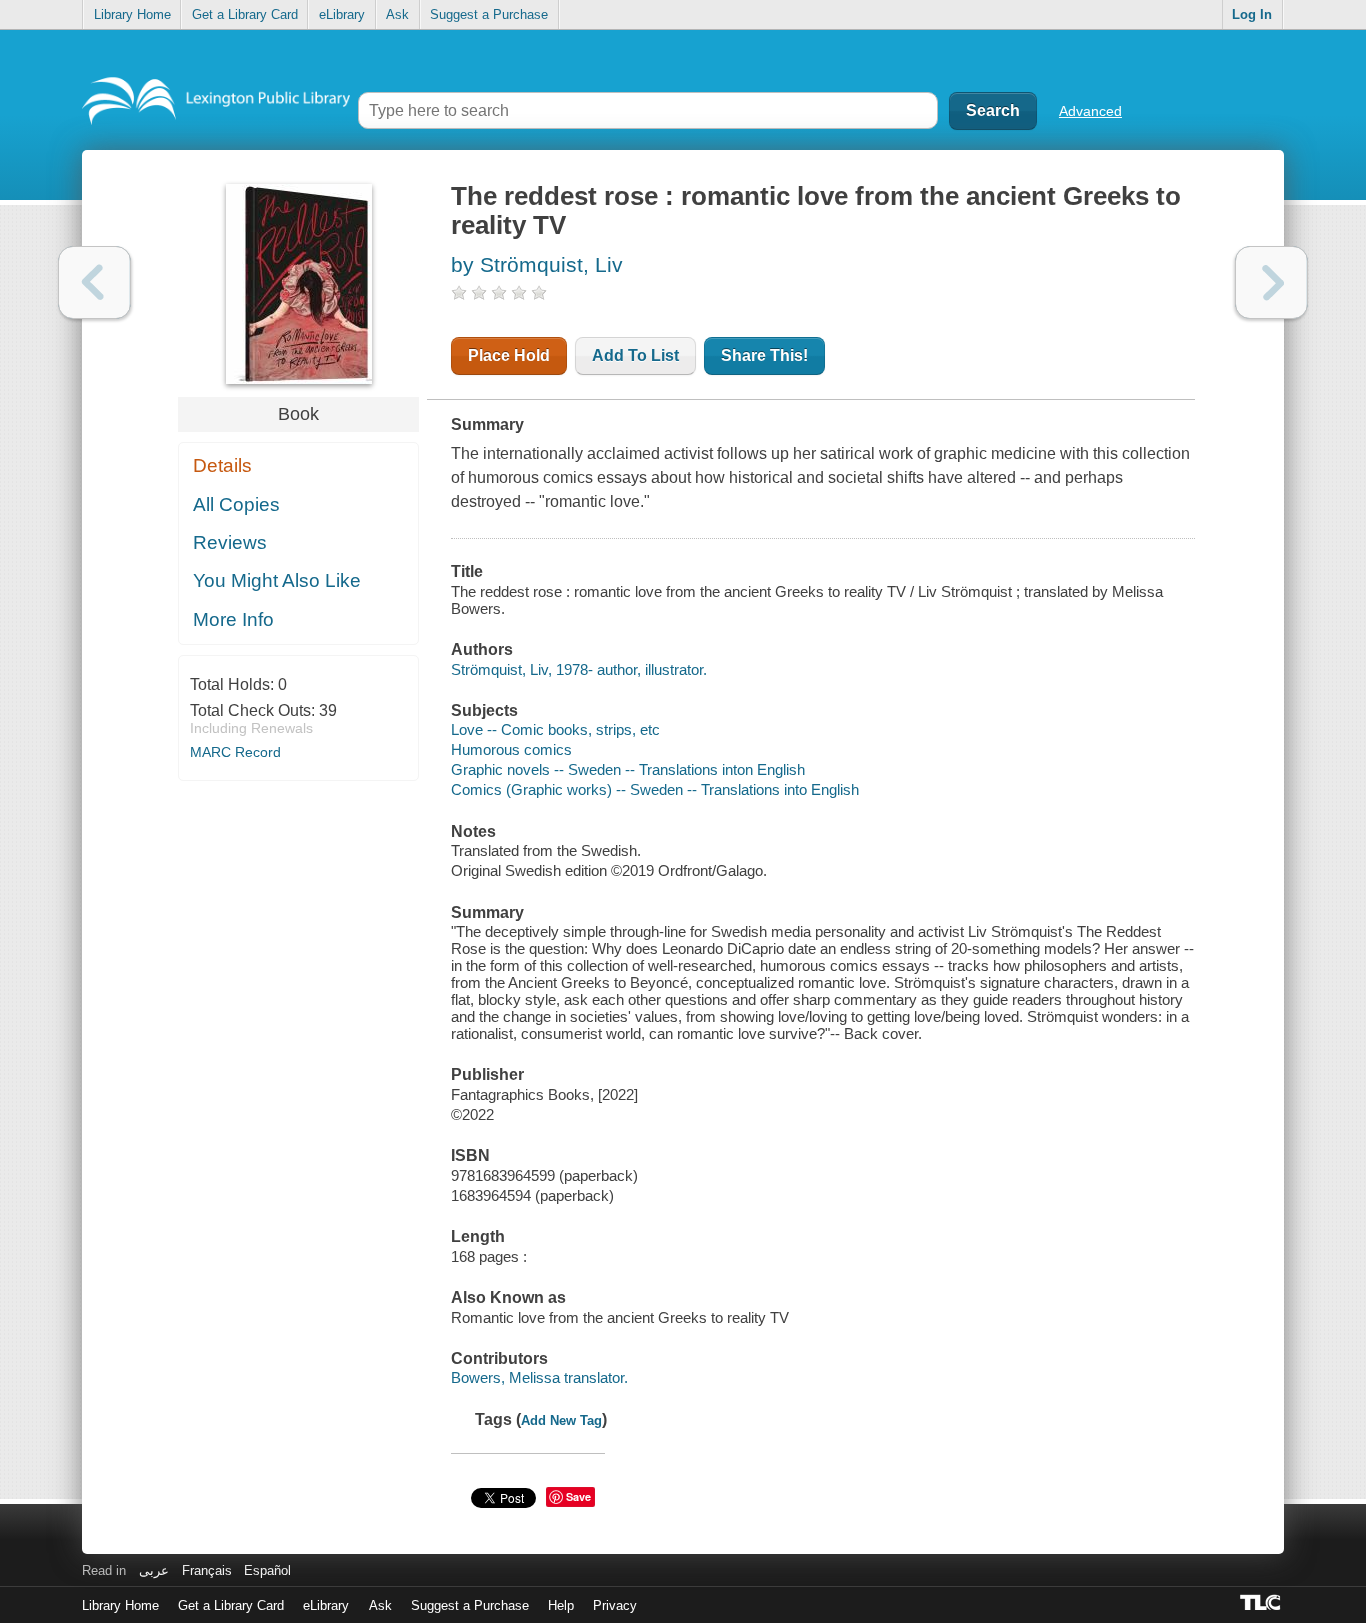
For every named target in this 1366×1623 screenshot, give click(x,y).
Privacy (615, 1605)
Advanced (1090, 111)
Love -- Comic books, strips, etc (555, 729)
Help (561, 1605)
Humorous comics (511, 749)
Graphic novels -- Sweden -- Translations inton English (628, 769)
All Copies (236, 504)
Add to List (635, 355)
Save (578, 1496)
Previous (94, 282)
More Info (233, 619)
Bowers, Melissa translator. (539, 1377)
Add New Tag (561, 1420)
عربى (154, 1570)
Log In (1252, 14)
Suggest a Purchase (489, 14)
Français (207, 1570)
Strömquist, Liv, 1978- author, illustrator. (579, 669)
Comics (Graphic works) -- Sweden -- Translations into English (655, 789)
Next (1271, 282)
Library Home (132, 14)
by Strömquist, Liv (537, 264)
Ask (397, 14)
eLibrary (342, 14)
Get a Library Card (245, 14)
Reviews (230, 542)
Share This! (764, 355)
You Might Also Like (277, 580)
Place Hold (509, 355)
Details (222, 465)
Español (267, 1570)
